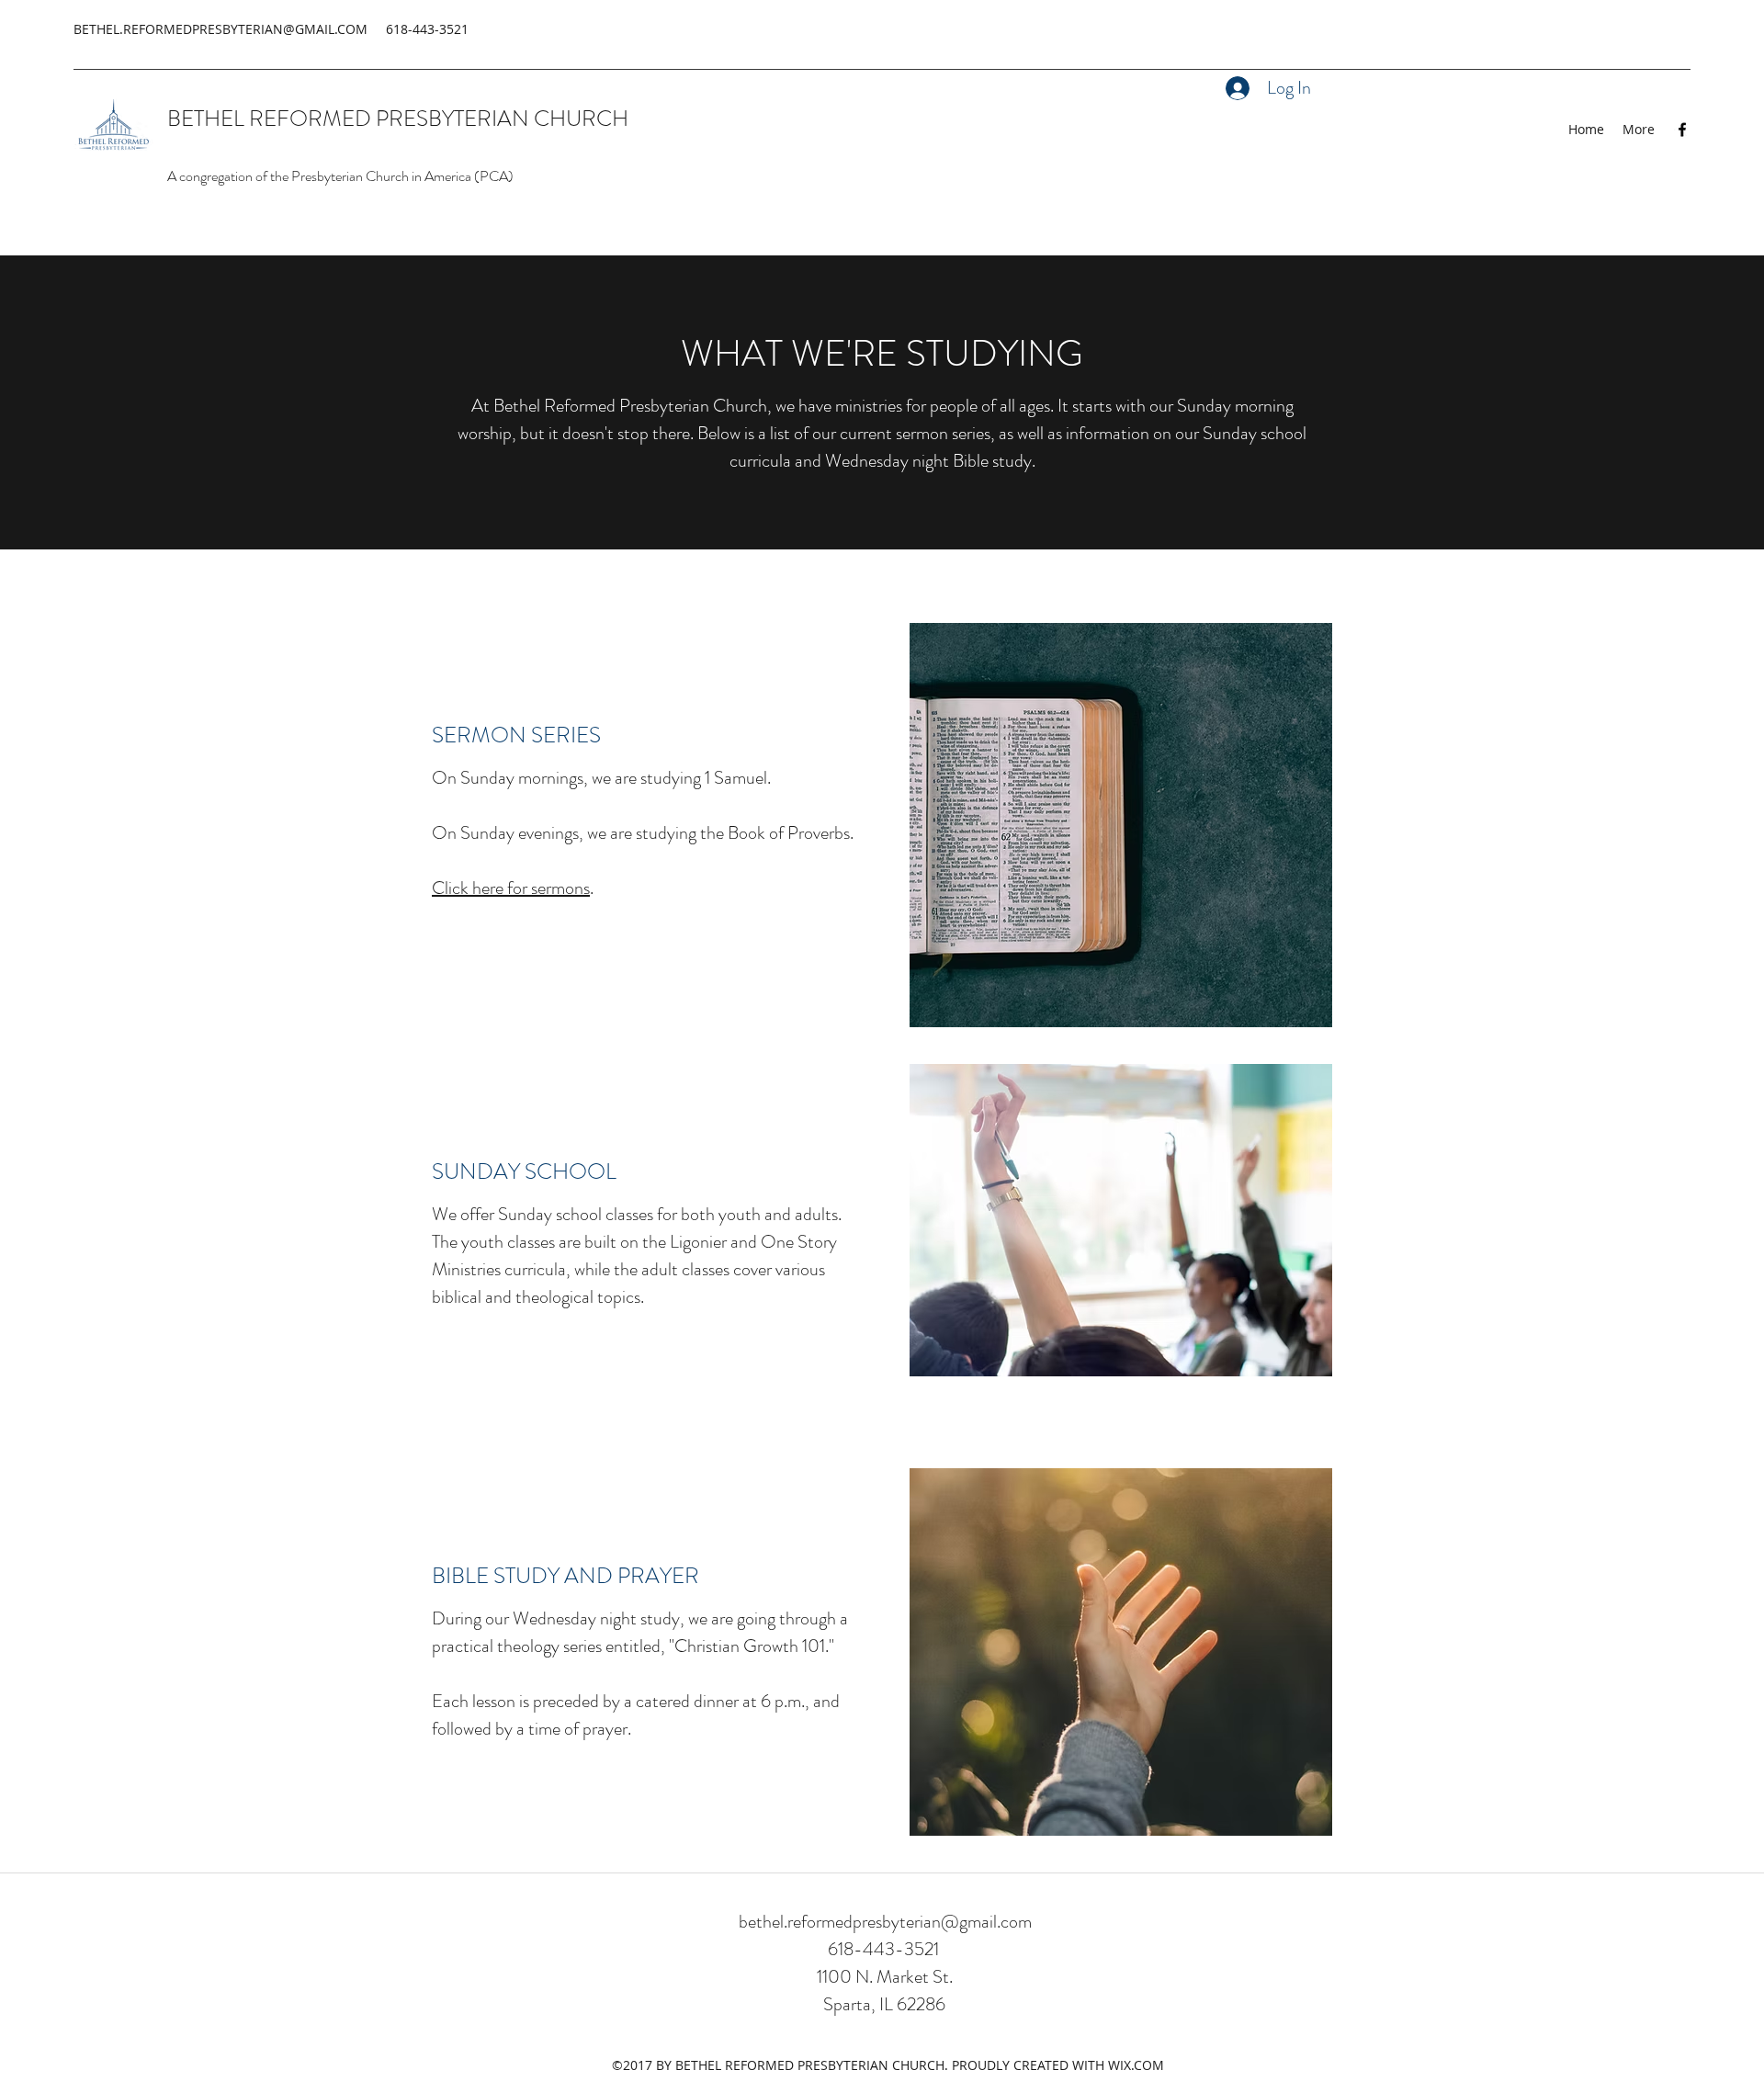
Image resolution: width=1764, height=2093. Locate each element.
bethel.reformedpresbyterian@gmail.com (885, 1922)
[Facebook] (1682, 130)
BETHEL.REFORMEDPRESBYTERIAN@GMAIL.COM (220, 29)
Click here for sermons (511, 888)
